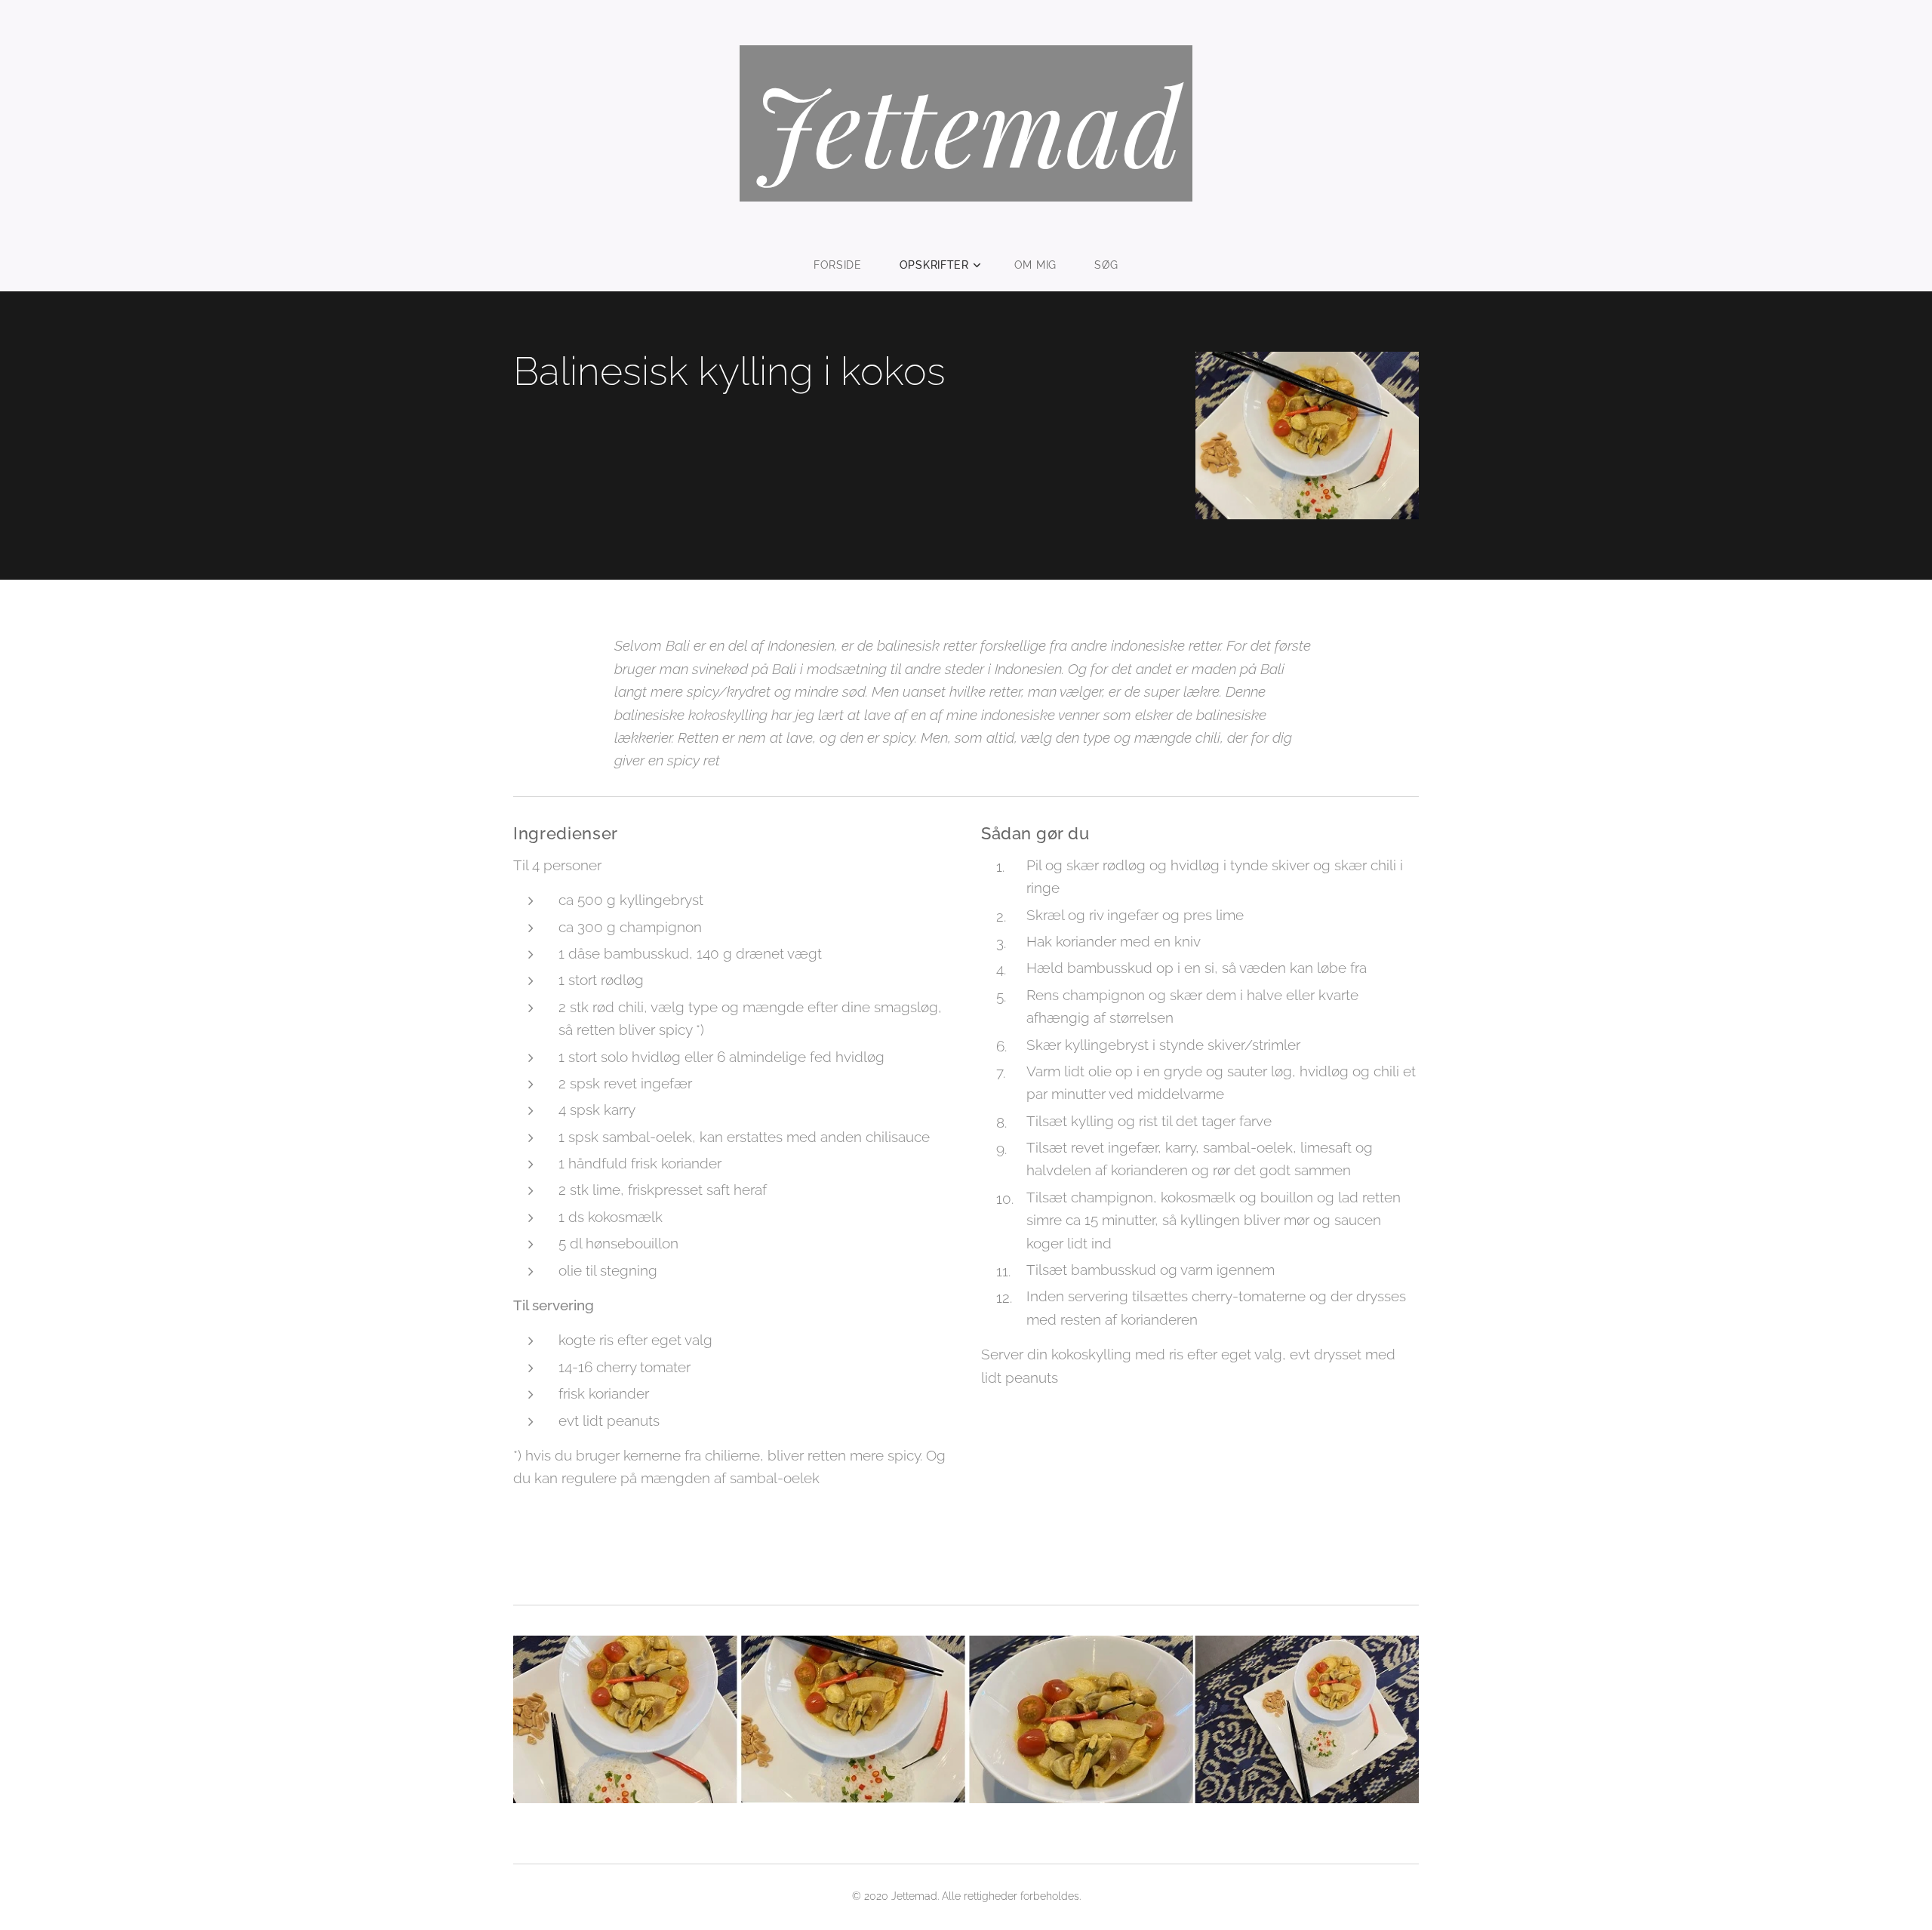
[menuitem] (847, 265)
